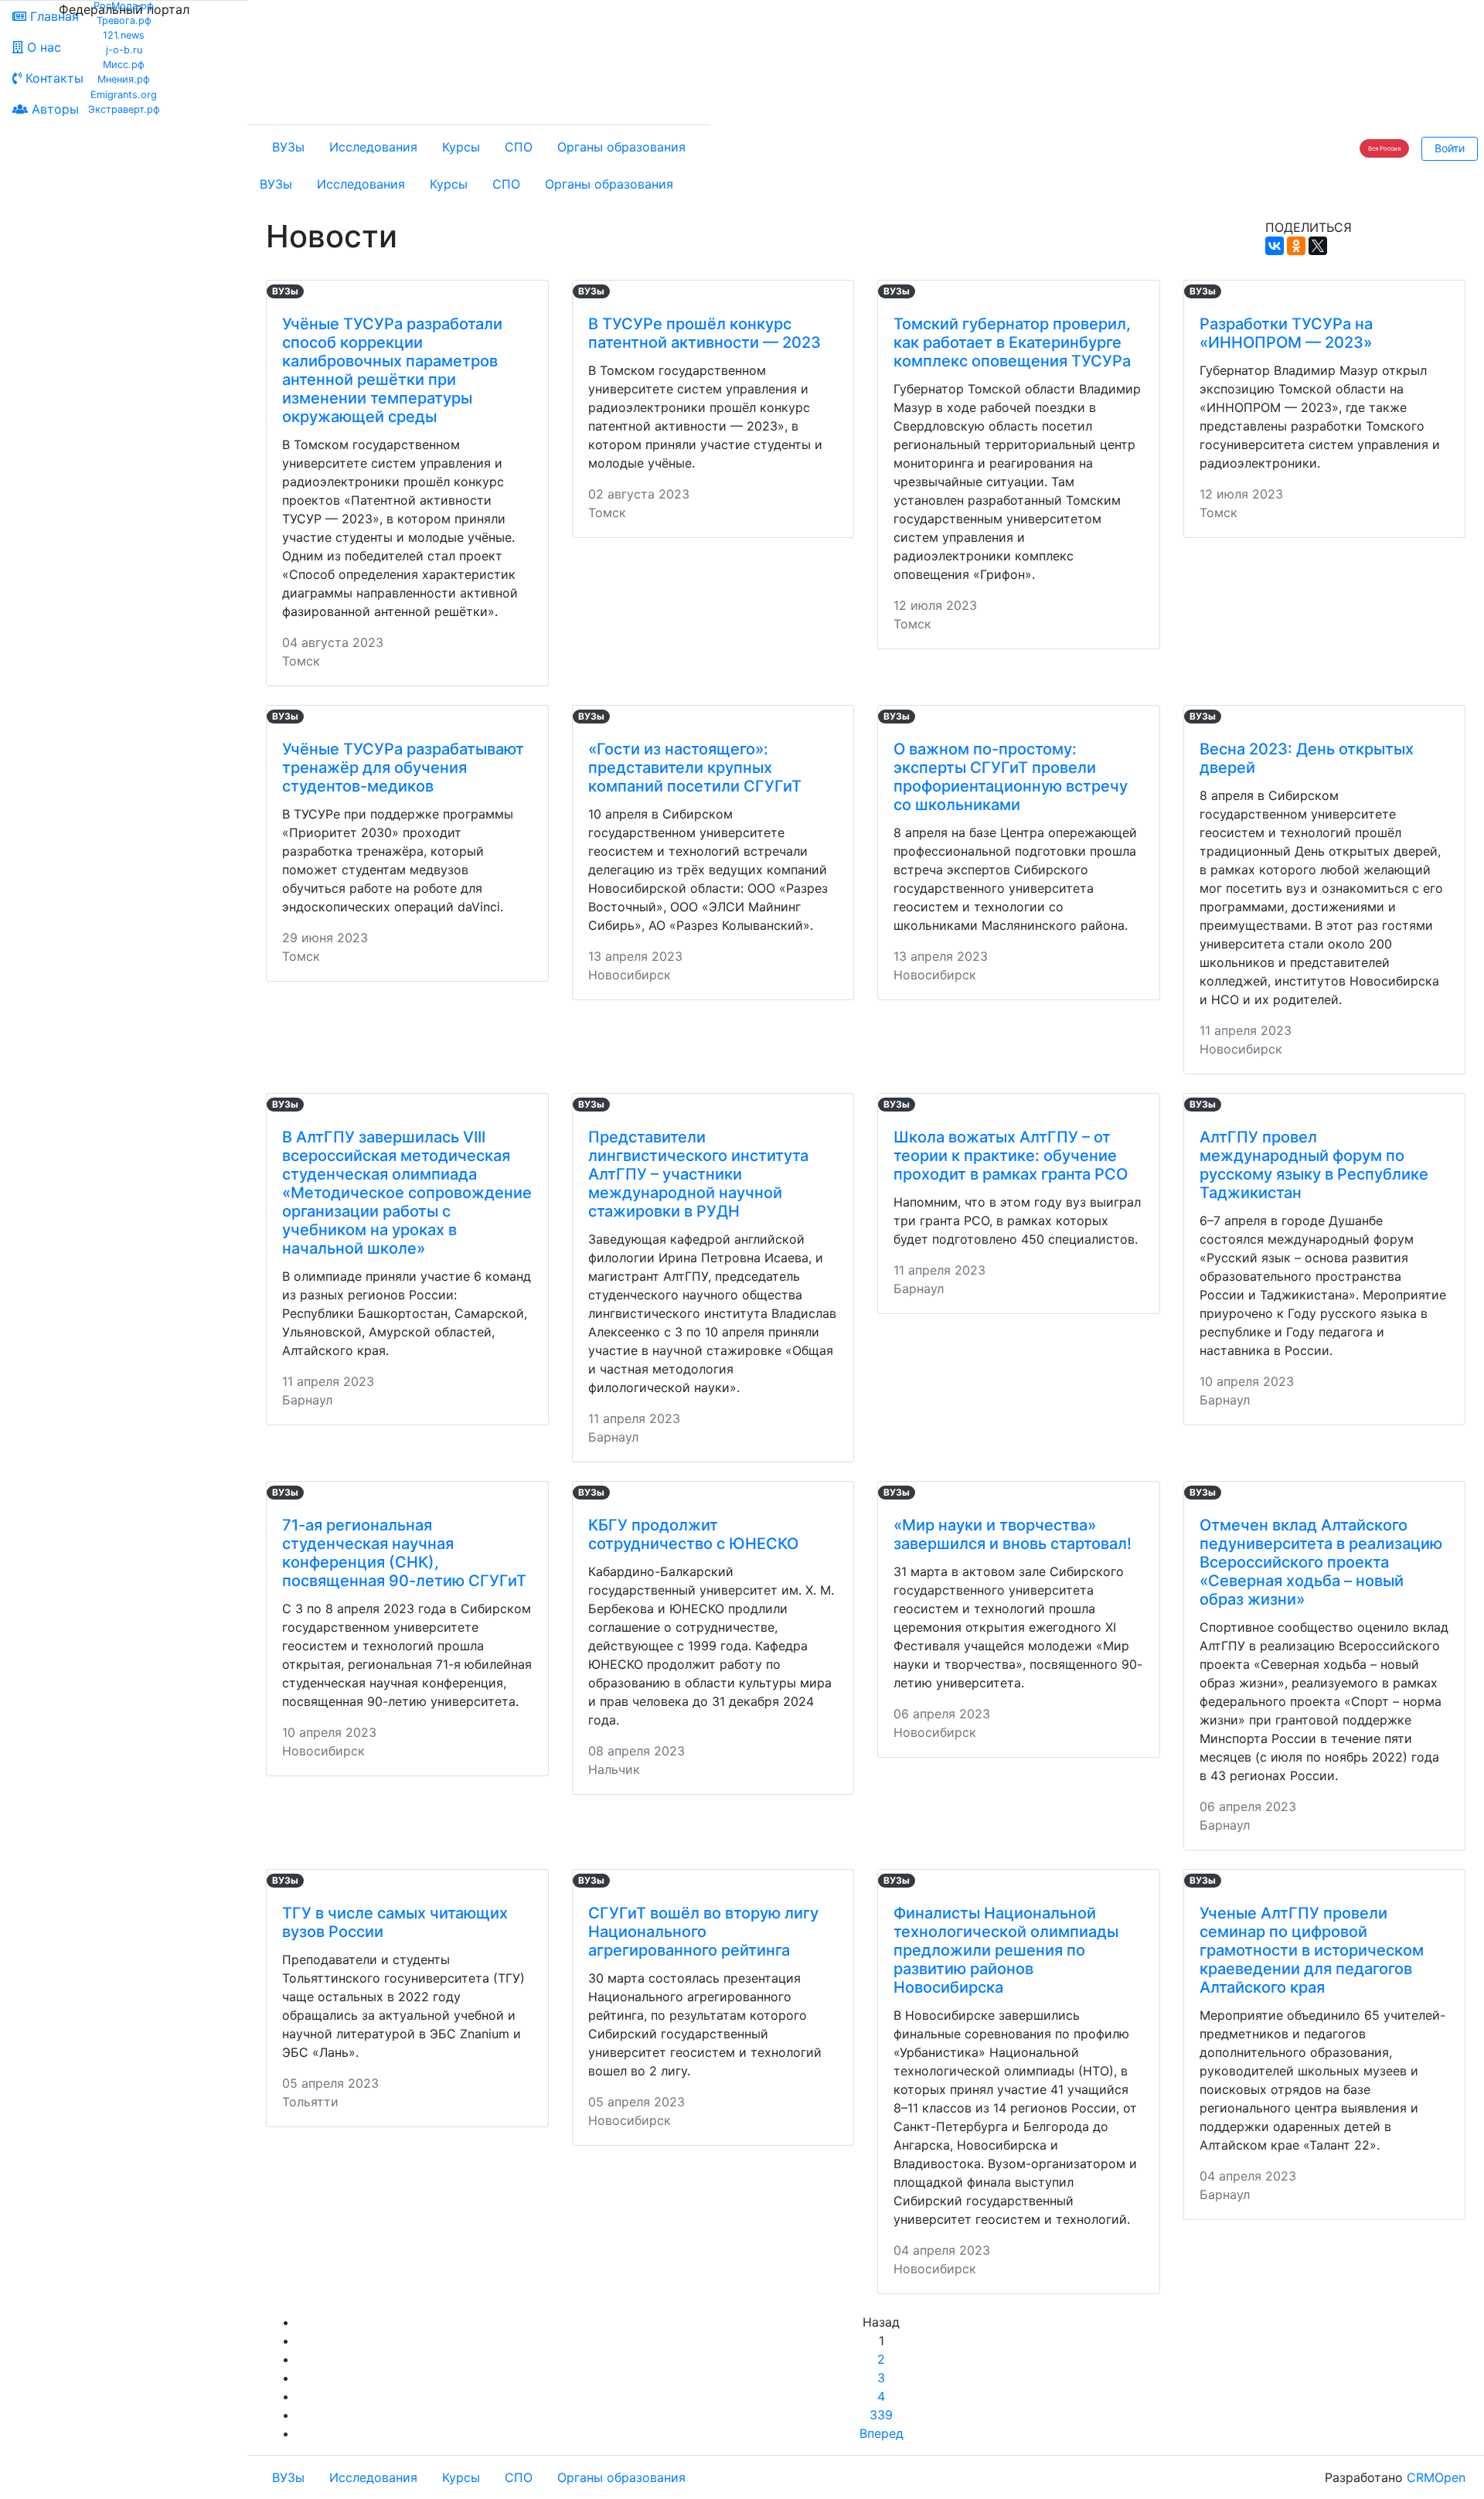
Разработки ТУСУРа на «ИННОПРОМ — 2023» (1286, 333)
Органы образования (621, 147)
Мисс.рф (124, 65)
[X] (1318, 246)
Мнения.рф (124, 79)
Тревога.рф (124, 20)
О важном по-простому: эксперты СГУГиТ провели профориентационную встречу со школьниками (1011, 777)
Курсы (461, 147)
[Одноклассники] (1296, 246)
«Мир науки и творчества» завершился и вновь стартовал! (1013, 1534)
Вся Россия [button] (1384, 148)
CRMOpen (1436, 2477)
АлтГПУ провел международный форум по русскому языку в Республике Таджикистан (1314, 1165)
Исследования (373, 147)
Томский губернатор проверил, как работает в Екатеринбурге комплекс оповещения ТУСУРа (1012, 342)
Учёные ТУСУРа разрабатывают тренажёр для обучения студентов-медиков (403, 768)
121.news (124, 35)
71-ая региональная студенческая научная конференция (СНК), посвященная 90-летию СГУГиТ (404, 1553)
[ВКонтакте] (1275, 246)
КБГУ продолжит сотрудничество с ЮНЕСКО (693, 1534)
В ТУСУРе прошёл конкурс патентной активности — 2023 (705, 333)
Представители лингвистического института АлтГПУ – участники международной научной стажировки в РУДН (698, 1174)
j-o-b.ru (124, 50)
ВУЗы (288, 147)
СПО (519, 147)
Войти (1450, 148)
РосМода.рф (124, 6)
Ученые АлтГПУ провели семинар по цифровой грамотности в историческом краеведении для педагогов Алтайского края (1312, 1950)
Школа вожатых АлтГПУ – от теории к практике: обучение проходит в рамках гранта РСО (1011, 1156)
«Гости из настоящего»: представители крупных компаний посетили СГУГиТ (695, 768)
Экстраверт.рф (124, 109)
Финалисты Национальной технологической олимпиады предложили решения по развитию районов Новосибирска (1006, 1950)
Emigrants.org (124, 95)
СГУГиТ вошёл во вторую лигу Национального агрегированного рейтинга (703, 1932)
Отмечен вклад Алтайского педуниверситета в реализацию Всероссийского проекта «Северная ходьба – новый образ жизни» (1321, 1562)
